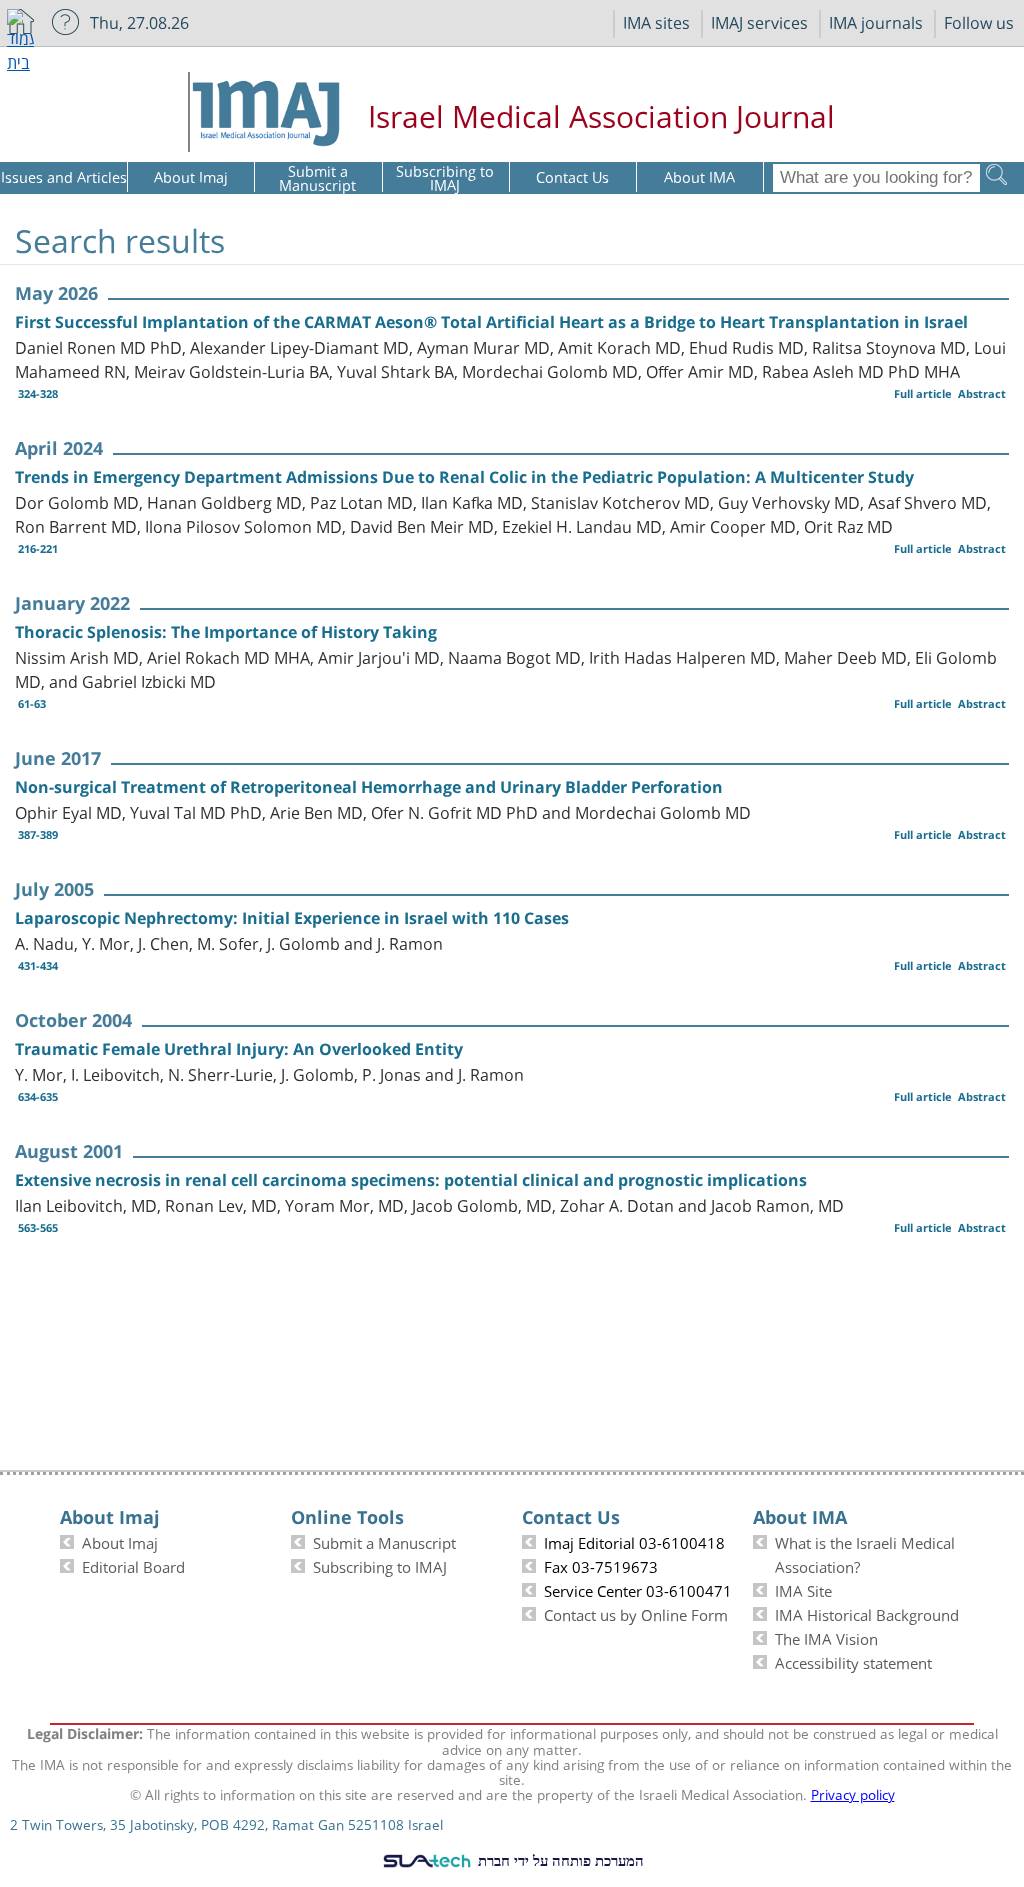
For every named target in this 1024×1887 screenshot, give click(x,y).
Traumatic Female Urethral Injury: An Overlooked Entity (239, 1049)
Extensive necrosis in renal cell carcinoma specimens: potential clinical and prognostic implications (411, 1180)
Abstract (982, 393)
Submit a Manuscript (384, 1541)
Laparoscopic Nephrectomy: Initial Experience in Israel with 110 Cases (292, 918)
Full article (923, 393)
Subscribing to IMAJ (380, 1565)
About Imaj (120, 1541)
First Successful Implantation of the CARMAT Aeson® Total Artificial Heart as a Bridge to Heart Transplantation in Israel (491, 322)
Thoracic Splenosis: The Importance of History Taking (226, 632)
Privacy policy (853, 1793)
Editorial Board (133, 1565)
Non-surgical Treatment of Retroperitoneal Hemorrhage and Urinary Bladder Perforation (369, 787)
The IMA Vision (826, 1637)
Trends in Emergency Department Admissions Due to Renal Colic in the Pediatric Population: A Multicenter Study (464, 477)
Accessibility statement (853, 1661)
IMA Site (803, 1589)
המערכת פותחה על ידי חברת (559, 1860)
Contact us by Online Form (636, 1613)
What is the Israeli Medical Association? (865, 1553)
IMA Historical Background (867, 1613)
